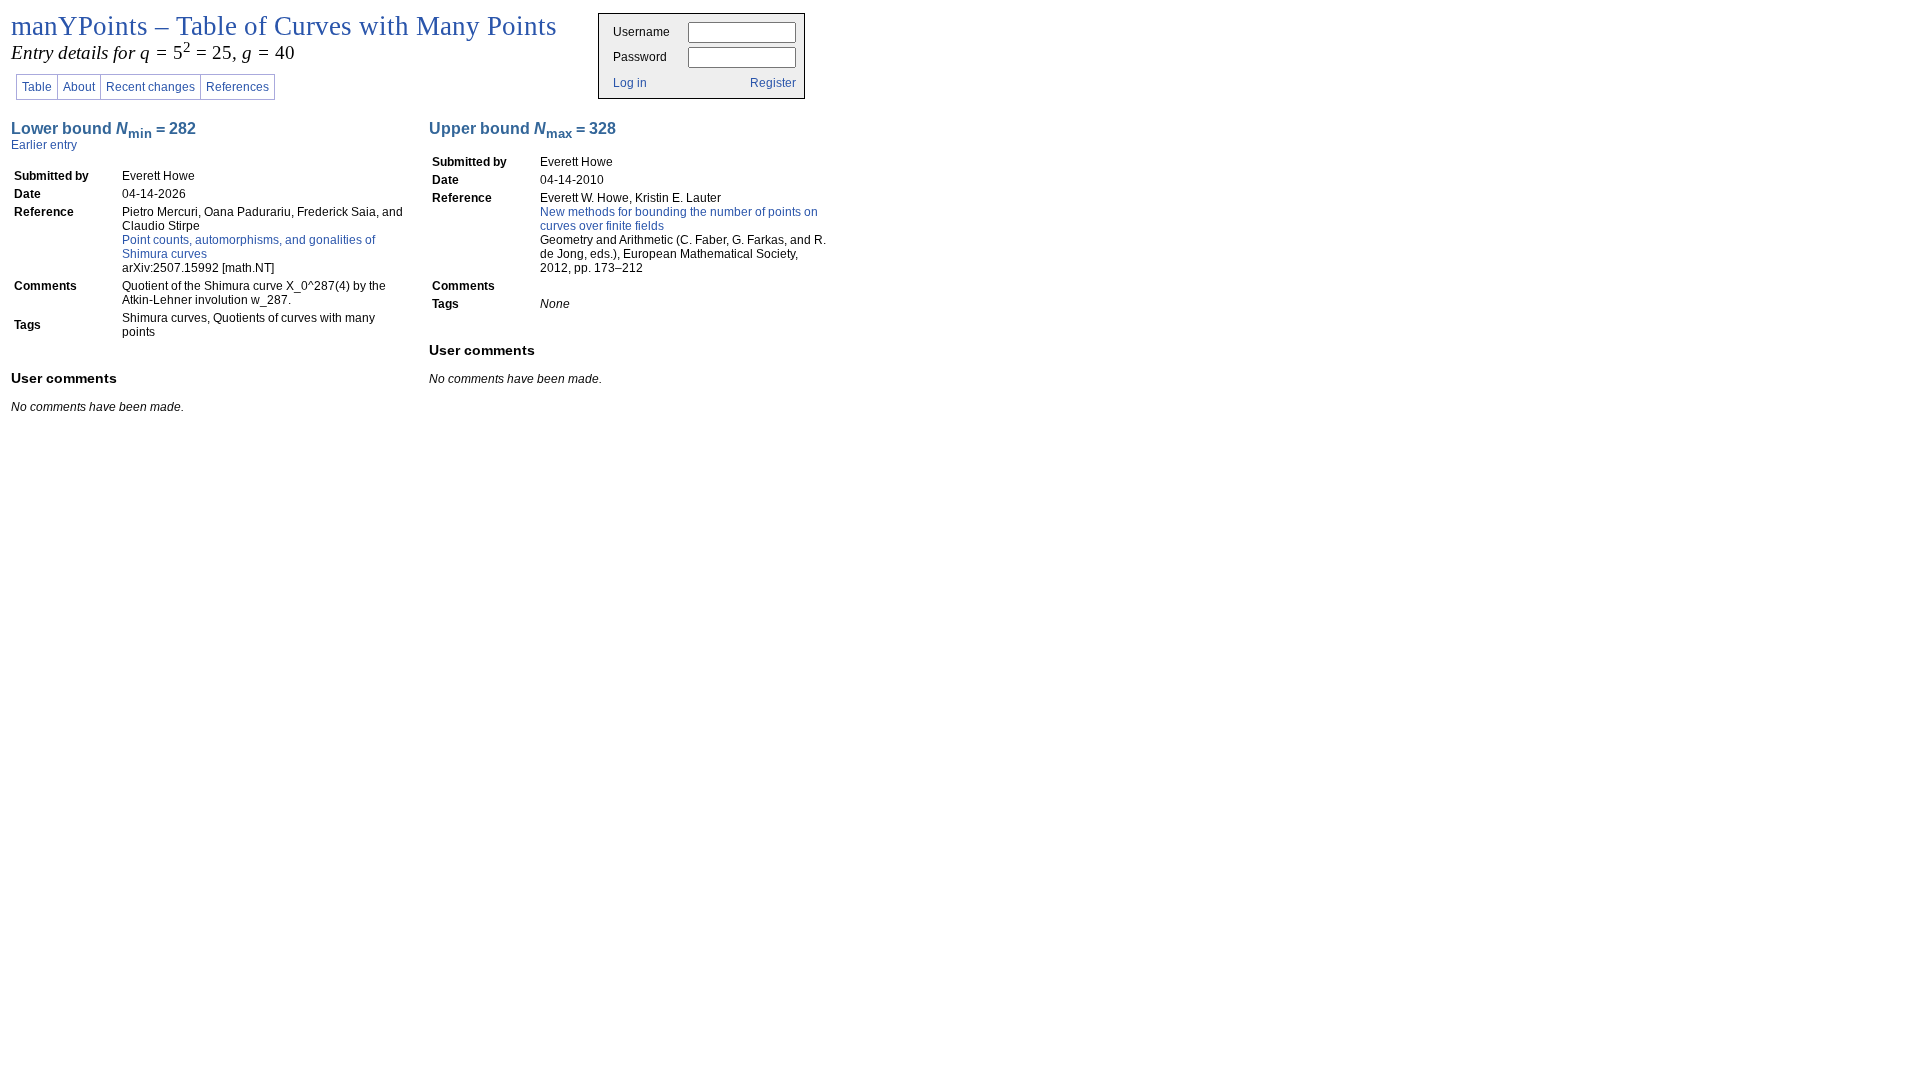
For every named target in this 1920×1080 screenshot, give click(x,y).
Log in (630, 83)
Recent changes (150, 87)
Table (37, 87)
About (79, 87)
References (237, 87)
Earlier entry (44, 145)
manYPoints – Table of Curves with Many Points (284, 26)
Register (773, 83)
